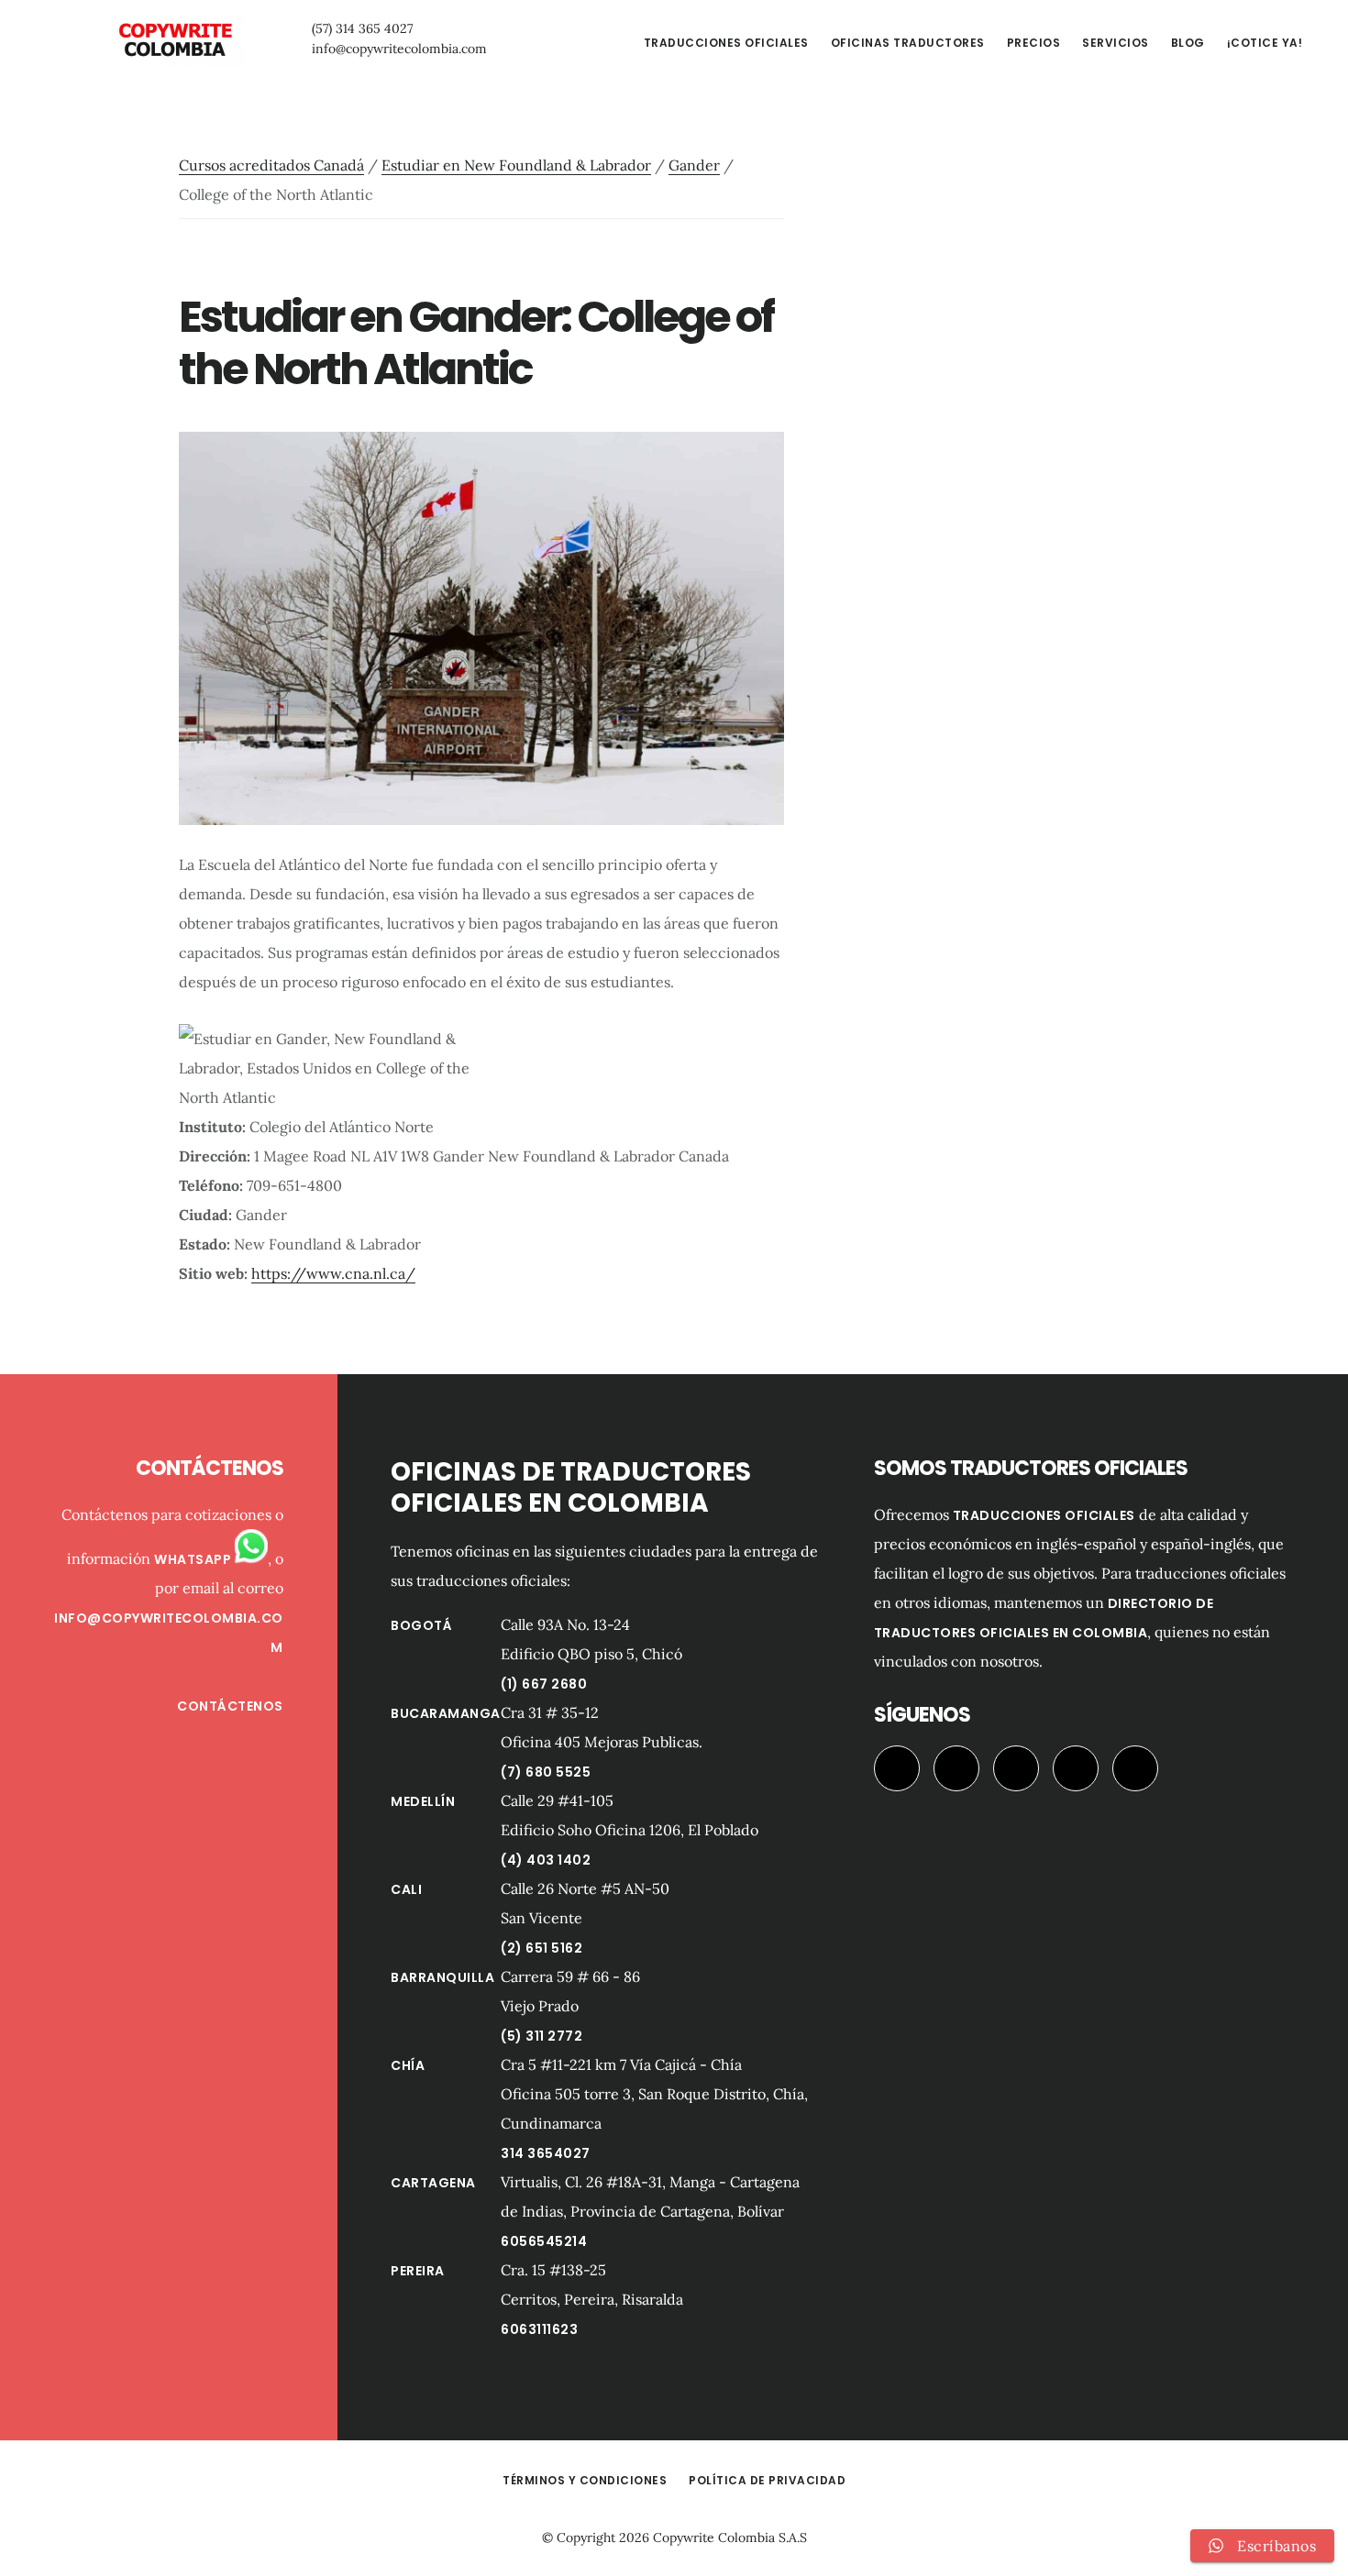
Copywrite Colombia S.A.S (730, 2537)
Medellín (423, 1801)
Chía (408, 2065)
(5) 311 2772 (541, 2036)
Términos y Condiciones (585, 2480)
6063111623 (539, 2329)
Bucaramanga (446, 1713)
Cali (406, 1889)
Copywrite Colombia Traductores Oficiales (174, 40)
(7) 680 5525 (546, 1772)
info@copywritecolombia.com (399, 49)
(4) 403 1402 (546, 1860)
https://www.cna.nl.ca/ (333, 1273)
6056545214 (544, 2241)
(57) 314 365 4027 (362, 28)
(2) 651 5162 (541, 1948)
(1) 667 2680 (544, 1684)
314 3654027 (546, 2153)
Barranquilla (442, 1977)
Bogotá (421, 1625)
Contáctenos (230, 1706)
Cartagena (433, 2183)
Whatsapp (194, 1559)
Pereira (418, 2271)
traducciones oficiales (1044, 1515)
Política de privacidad (767, 2480)
